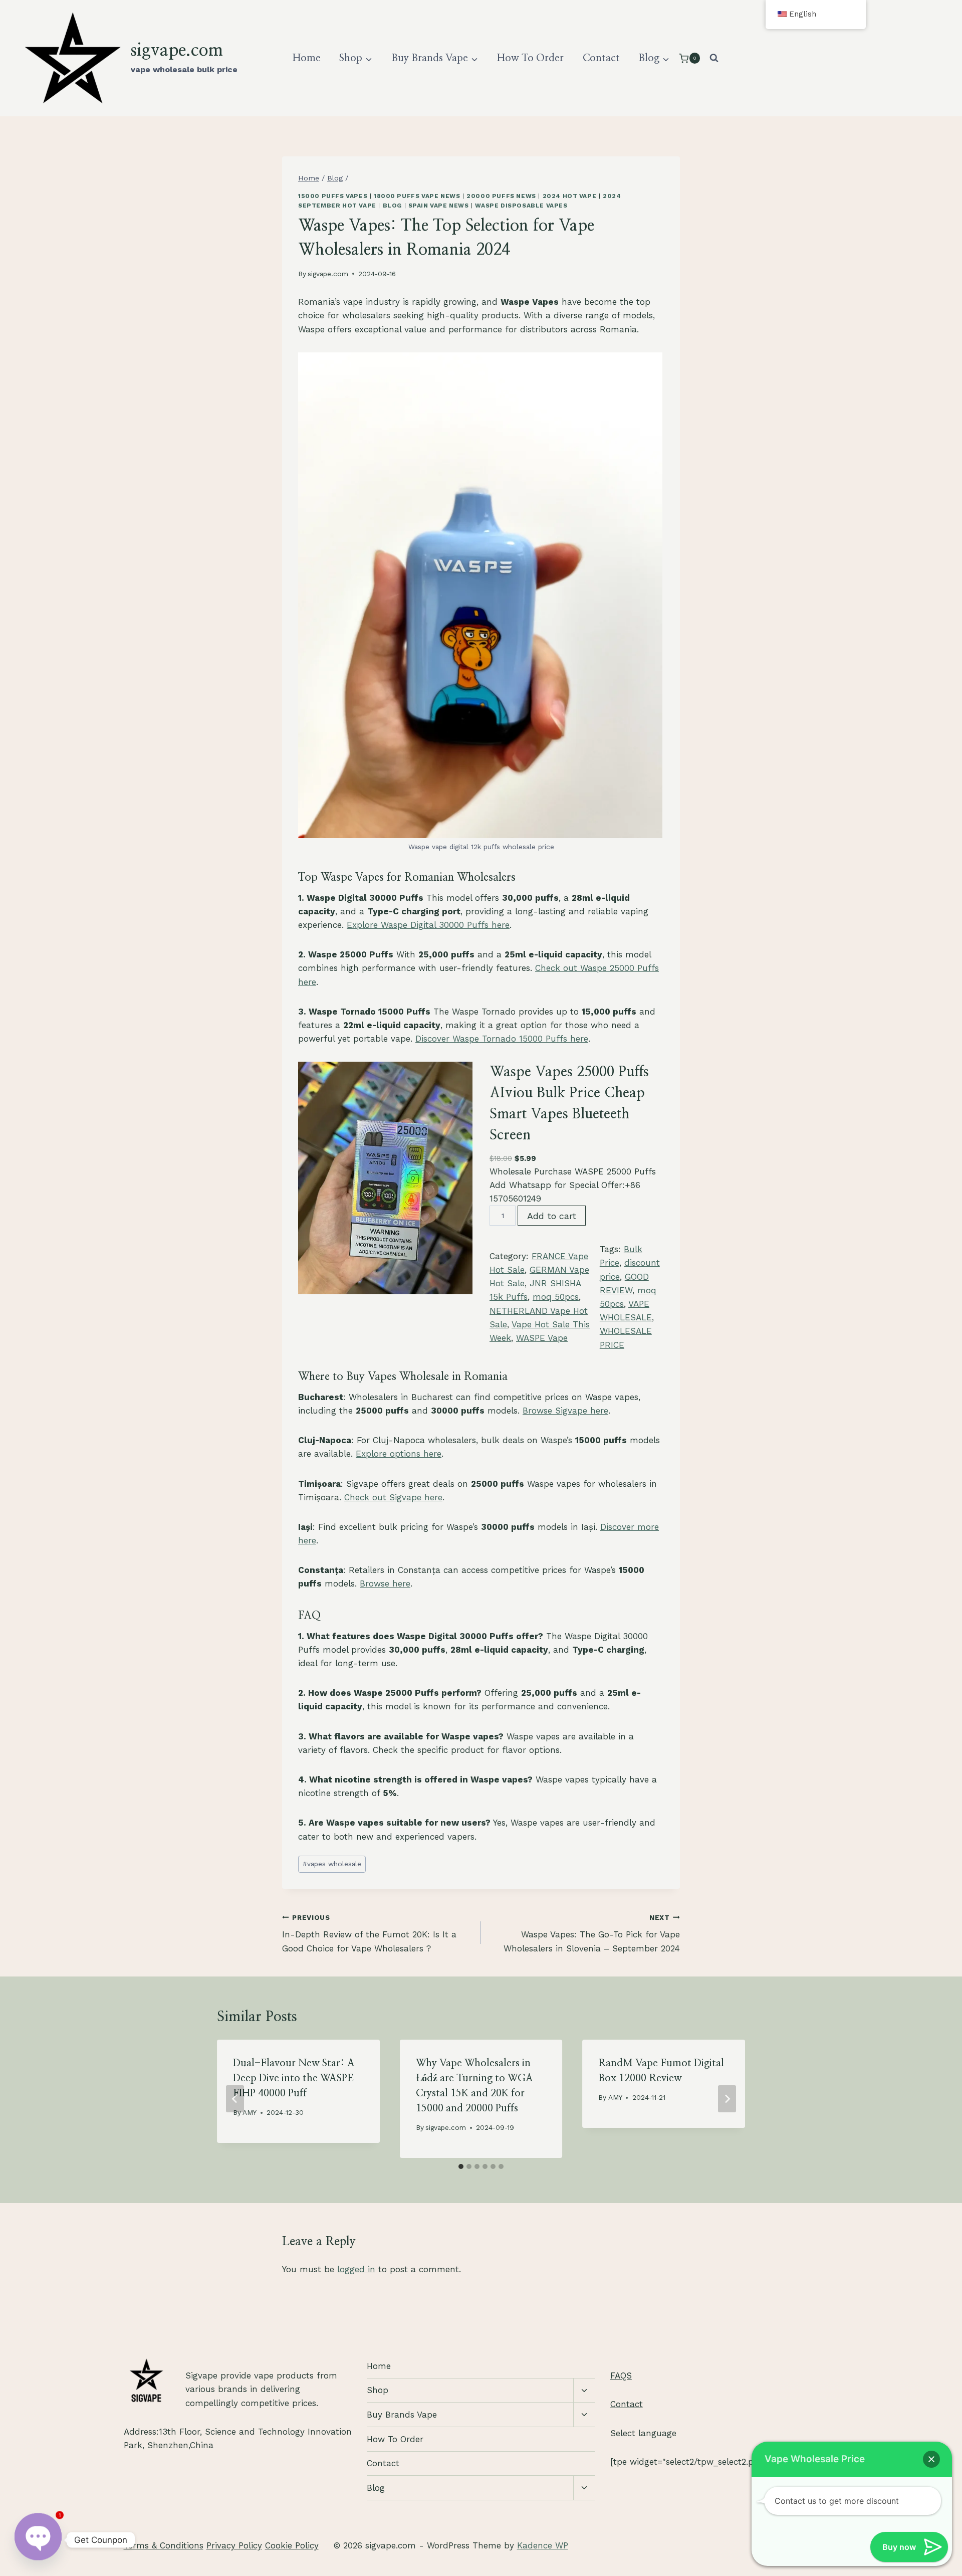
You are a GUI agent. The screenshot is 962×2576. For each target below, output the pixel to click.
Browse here (385, 1583)
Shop (378, 2390)
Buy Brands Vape (402, 2415)
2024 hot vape (570, 196)
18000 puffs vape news (417, 196)
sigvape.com (328, 274)
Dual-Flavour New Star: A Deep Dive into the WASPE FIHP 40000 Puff (294, 2078)
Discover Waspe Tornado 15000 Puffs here (502, 1039)
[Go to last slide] (235, 2099)
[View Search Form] (714, 58)
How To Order (530, 58)
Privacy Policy (234, 2545)
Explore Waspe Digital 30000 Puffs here (428, 925)
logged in (356, 2269)
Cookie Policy (292, 2545)
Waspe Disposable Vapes (521, 206)
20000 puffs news (501, 196)
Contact (601, 58)
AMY (250, 2112)
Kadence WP (543, 2545)
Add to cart (552, 1216)
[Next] (727, 2099)
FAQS (621, 2375)
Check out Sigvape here (393, 1497)
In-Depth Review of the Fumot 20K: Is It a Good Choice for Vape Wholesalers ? (369, 1933)
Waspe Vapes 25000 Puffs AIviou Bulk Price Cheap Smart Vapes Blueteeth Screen (569, 1104)
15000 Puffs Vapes (333, 196)
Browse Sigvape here (565, 1411)
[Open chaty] (38, 2540)
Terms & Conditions (164, 2545)
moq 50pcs (556, 1297)
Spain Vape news (439, 206)
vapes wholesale (332, 1864)
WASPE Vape (542, 1338)
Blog (392, 206)
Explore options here (399, 1454)
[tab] (461, 2166)
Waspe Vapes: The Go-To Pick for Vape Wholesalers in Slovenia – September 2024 (592, 1933)
